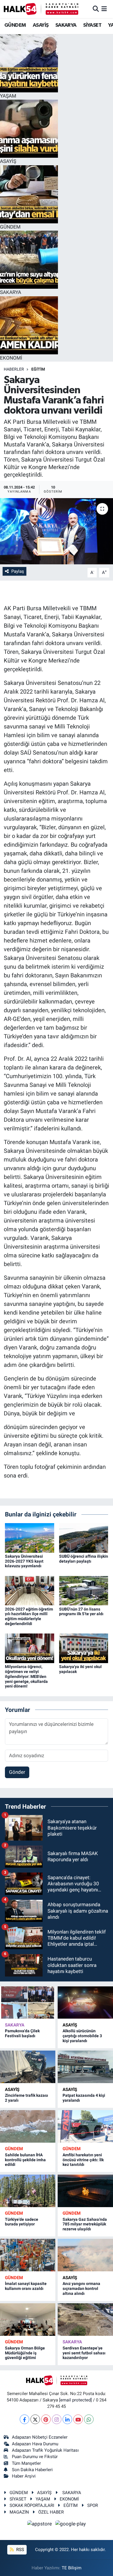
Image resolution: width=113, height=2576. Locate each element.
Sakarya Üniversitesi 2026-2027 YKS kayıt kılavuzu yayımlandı (24, 1561)
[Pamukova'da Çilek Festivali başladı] (28, 2003)
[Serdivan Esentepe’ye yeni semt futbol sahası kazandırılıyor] (85, 2320)
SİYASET (92, 25)
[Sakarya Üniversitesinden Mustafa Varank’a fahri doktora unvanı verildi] (57, 531)
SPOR (93, 2505)
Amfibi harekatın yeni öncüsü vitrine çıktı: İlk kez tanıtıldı (83, 2160)
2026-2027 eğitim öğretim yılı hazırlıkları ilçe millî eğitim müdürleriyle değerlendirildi (29, 1616)
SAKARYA (66, 25)
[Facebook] (24, 2419)
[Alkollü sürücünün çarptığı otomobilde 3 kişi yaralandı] (85, 2003)
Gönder (17, 1772)
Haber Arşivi (24, 2476)
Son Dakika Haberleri (32, 2470)
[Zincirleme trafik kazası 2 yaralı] (28, 2067)
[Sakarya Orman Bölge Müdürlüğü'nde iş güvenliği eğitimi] (28, 2320)
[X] (35, 2419)
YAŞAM (43, 2499)
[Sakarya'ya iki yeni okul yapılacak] (84, 1648)
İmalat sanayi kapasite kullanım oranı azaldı (26, 2286)
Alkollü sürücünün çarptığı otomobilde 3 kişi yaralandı (82, 2036)
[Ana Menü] (104, 9)
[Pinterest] (46, 2419)
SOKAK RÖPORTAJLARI (32, 2505)
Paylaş (18, 571)
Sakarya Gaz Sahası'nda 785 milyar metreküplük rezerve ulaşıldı (85, 2224)
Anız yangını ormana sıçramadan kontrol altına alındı (81, 2288)
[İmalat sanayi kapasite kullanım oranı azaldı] (28, 2255)
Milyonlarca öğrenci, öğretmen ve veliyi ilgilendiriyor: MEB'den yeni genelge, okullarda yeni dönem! (26, 1676)
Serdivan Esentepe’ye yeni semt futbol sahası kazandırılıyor (84, 2353)
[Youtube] (78, 2419)
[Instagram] (57, 2419)
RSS (20, 2550)
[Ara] (96, 9)
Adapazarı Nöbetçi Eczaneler (40, 2437)
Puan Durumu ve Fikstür (35, 2457)
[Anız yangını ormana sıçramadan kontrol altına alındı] (85, 2255)
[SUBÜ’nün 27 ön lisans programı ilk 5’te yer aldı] (84, 1590)
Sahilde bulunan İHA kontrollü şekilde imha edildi (25, 2160)
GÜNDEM (15, 25)
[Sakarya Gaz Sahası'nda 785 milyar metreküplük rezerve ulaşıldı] (85, 2191)
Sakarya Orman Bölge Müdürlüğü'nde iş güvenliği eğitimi (25, 2353)
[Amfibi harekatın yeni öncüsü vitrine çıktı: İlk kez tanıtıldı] (85, 2126)
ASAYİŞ (41, 25)
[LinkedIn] (67, 2419)
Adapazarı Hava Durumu (35, 2444)
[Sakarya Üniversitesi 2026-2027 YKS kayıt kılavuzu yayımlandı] (30, 1537)
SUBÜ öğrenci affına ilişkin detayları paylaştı (84, 1559)
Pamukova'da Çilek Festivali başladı (22, 2033)
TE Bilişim (72, 2568)
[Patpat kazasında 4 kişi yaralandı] (85, 2067)
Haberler (14, 369)
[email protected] (75, 2400)
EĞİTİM (38, 369)
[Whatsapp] (89, 2419)
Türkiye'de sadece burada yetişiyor (22, 2222)
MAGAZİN (19, 2512)
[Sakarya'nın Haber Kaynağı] (41, 9)
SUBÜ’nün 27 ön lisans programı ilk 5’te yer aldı (81, 1612)
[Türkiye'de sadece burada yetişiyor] (28, 2191)
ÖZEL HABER (51, 2512)
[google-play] (71, 2525)
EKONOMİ (69, 2499)
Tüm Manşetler (26, 2463)
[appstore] (40, 2525)
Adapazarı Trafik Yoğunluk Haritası (45, 2450)
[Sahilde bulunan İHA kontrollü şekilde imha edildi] (28, 2126)
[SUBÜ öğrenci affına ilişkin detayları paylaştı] (84, 1537)
